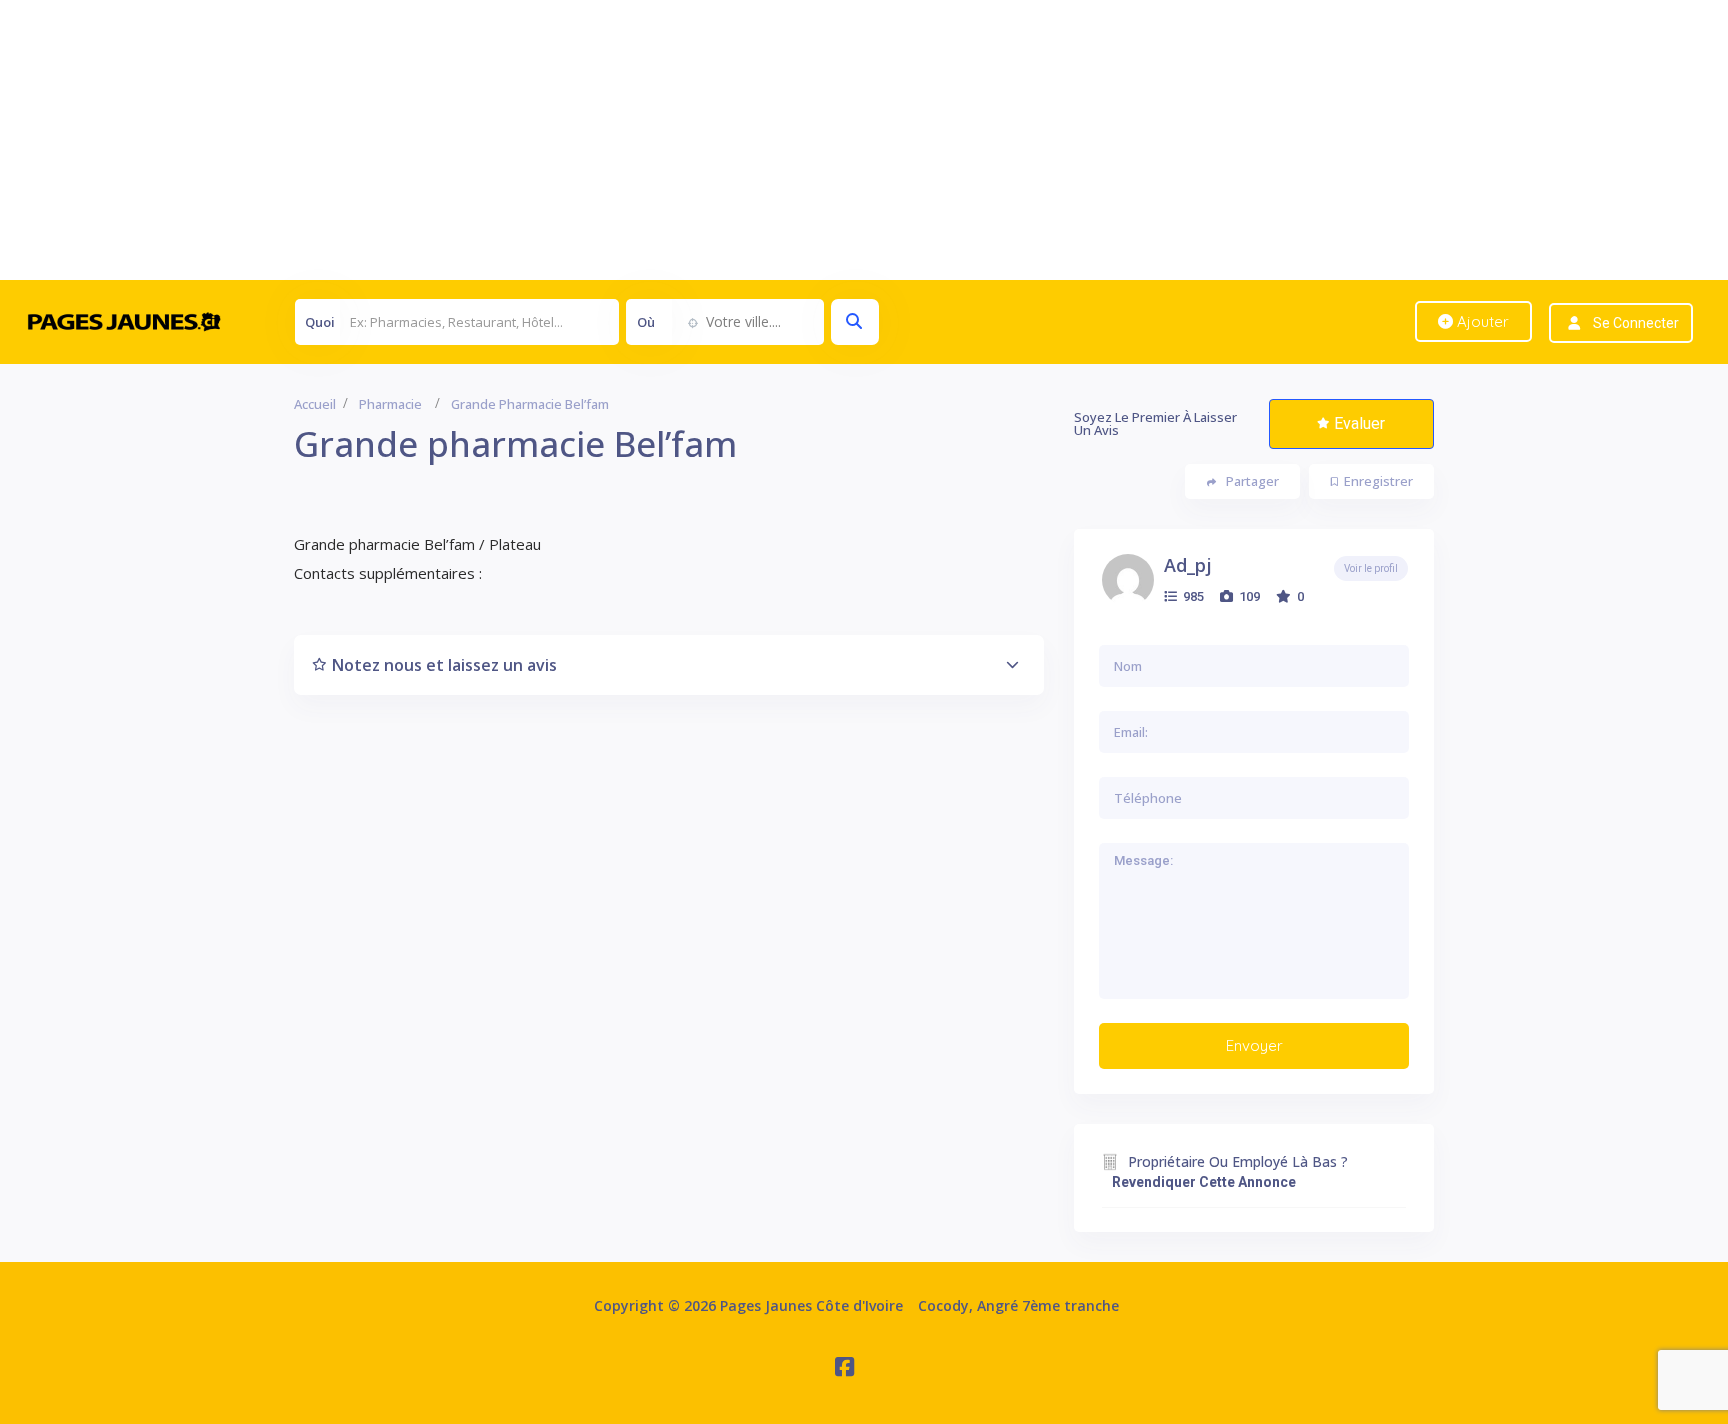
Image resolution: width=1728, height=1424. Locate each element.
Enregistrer (1378, 481)
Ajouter (1481, 321)
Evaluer (1359, 423)
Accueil (315, 404)
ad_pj (1188, 565)
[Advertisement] (600, 140)
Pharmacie (390, 404)
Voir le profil (1371, 568)
